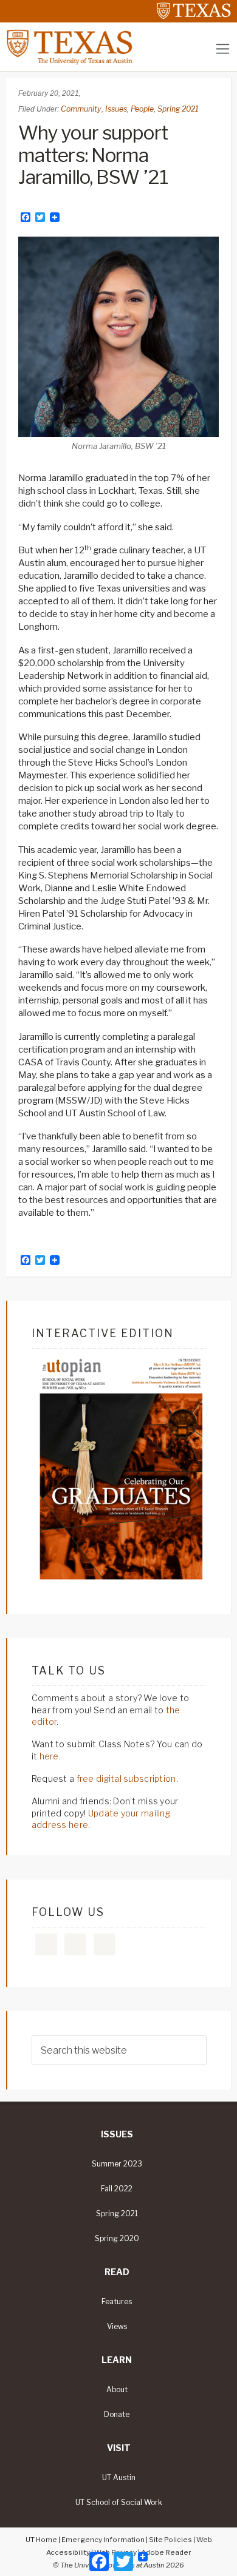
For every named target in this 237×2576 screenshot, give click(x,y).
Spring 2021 (178, 109)
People (142, 109)
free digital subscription (126, 1779)
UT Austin (119, 2478)
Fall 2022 (117, 2189)
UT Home (41, 2540)
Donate (117, 2415)
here (49, 1756)
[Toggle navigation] (223, 49)
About (117, 2390)
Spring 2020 (117, 2239)
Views (117, 2327)
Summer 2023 (117, 2164)
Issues (116, 109)
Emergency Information (103, 2540)
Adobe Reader (166, 2552)
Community (81, 109)
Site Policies (170, 2540)
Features (117, 2302)
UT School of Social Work (119, 2503)
